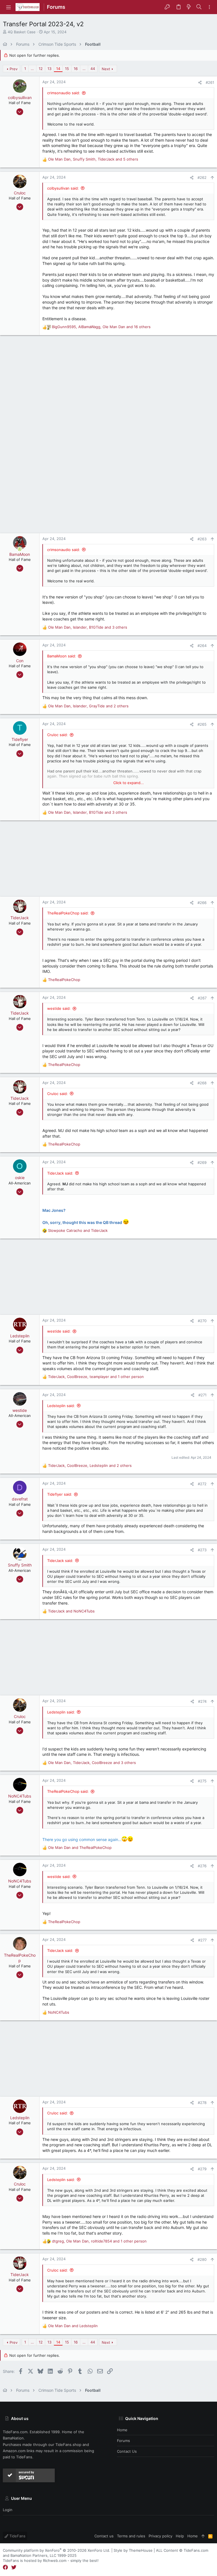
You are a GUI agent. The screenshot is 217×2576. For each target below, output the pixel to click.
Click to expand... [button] (129, 783)
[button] (8, 7)
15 (67, 69)
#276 (202, 1866)
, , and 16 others (101, 327)
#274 (202, 1701)
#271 (202, 1395)
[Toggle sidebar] (209, 7)
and (78, 1230)
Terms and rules (131, 2536)
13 (49, 69)
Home (122, 2430)
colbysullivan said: (63, 188)
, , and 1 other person (96, 1377)
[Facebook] (5, 2567)
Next (106, 69)
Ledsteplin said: (61, 1406)
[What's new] (189, 7)
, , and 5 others (93, 159)
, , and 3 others (88, 627)
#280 (202, 2259)
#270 (202, 1321)
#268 (202, 1083)
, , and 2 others (88, 706)
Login (8, 2510)
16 (76, 69)
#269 (202, 1162)
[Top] (203, 2536)
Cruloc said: (57, 735)
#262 (202, 177)
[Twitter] (14, 2567)
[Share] (200, 83)
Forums (123, 2441)
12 (41, 69)
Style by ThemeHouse (133, 2550)
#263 (202, 539)
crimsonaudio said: (64, 93)
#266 (202, 903)
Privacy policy (160, 2536)
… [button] (32, 69)
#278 (202, 2103)
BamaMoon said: (62, 656)
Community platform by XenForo (57, 2550)
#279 (202, 2169)
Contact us (127, 2451)
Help (180, 2536)
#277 (202, 1940)
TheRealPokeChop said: (68, 913)
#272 (202, 1484)
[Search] (199, 7)
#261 (210, 82)
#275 (202, 1781)
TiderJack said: (60, 1173)
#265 (202, 724)
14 (58, 69)
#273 (202, 1550)
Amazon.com (14, 2451)
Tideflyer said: (60, 1494)
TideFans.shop (68, 2445)
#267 (202, 998)
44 (93, 69)
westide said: (59, 1008)
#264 (202, 646)
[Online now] (20, 549)
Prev (14, 69)
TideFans (17, 2536)
